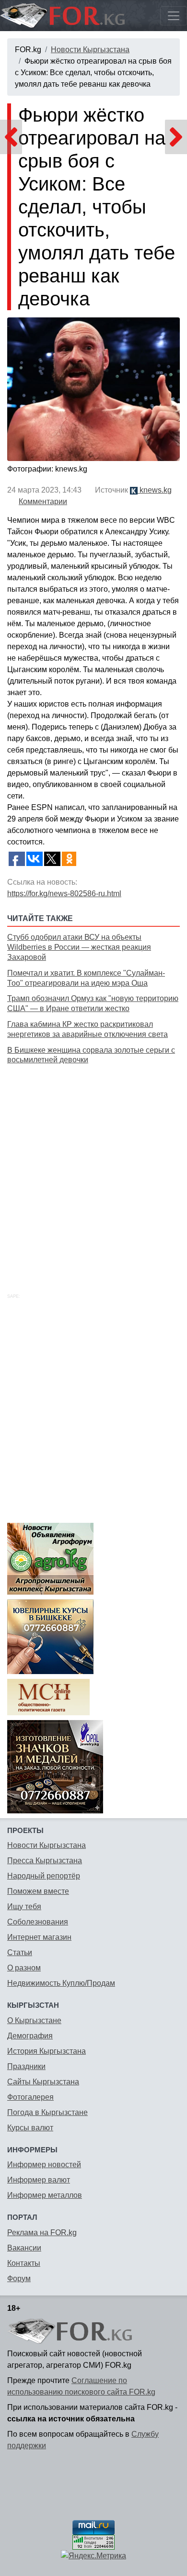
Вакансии (24, 2248)
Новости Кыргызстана (90, 50)
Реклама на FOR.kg (42, 2233)
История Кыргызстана (47, 2051)
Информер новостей (44, 2165)
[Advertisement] (93, 1168)
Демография (30, 2036)
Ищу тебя (24, 1907)
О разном (24, 1968)
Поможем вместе (38, 1891)
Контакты (24, 2263)
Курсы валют (30, 2128)
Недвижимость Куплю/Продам (61, 1983)
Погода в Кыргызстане (47, 2112)
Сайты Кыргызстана (43, 2082)
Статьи (20, 1952)
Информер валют (39, 2180)
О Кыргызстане (34, 2020)
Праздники (26, 2066)
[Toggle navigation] (174, 16)
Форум (19, 2278)
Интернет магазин (39, 1937)
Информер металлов (45, 2195)
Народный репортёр (44, 1876)
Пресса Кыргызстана (45, 1861)
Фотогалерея (30, 2097)
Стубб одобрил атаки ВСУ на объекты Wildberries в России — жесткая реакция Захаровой (79, 947)
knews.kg (155, 490)
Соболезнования (38, 1922)
